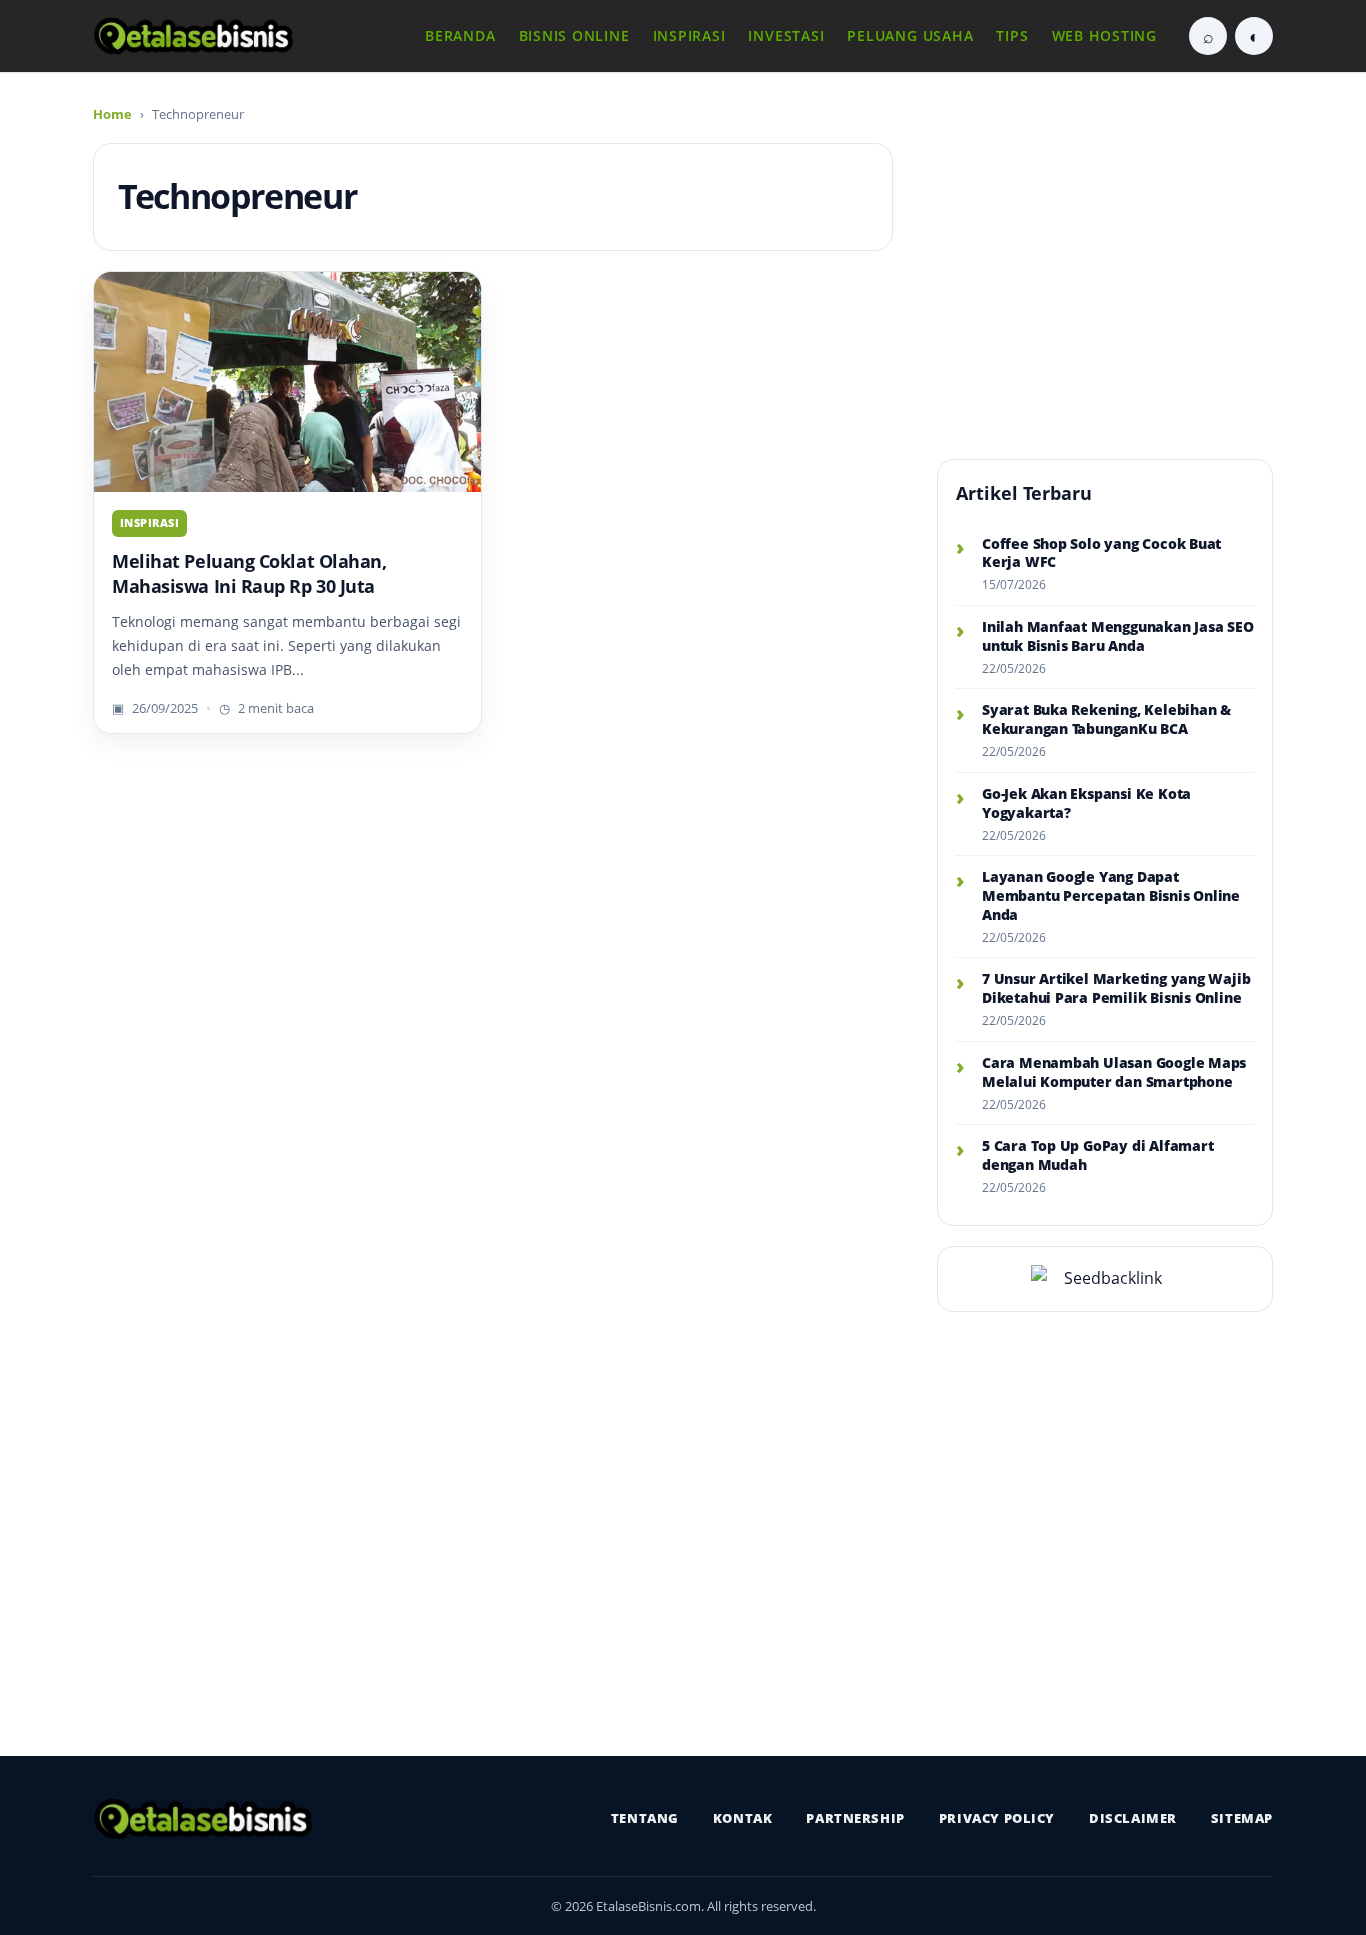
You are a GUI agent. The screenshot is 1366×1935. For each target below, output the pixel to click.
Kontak (743, 1818)
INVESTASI (786, 35)
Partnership (855, 1818)
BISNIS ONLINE (574, 35)
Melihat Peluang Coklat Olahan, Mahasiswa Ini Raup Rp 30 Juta (249, 574)
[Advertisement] (1105, 271)
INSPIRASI (689, 35)
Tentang (645, 1818)
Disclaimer (1133, 1818)
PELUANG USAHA (910, 35)
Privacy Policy (997, 1818)
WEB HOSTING (1104, 35)
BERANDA (460, 35)
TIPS (1012, 35)
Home (112, 114)
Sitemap (1242, 1818)
